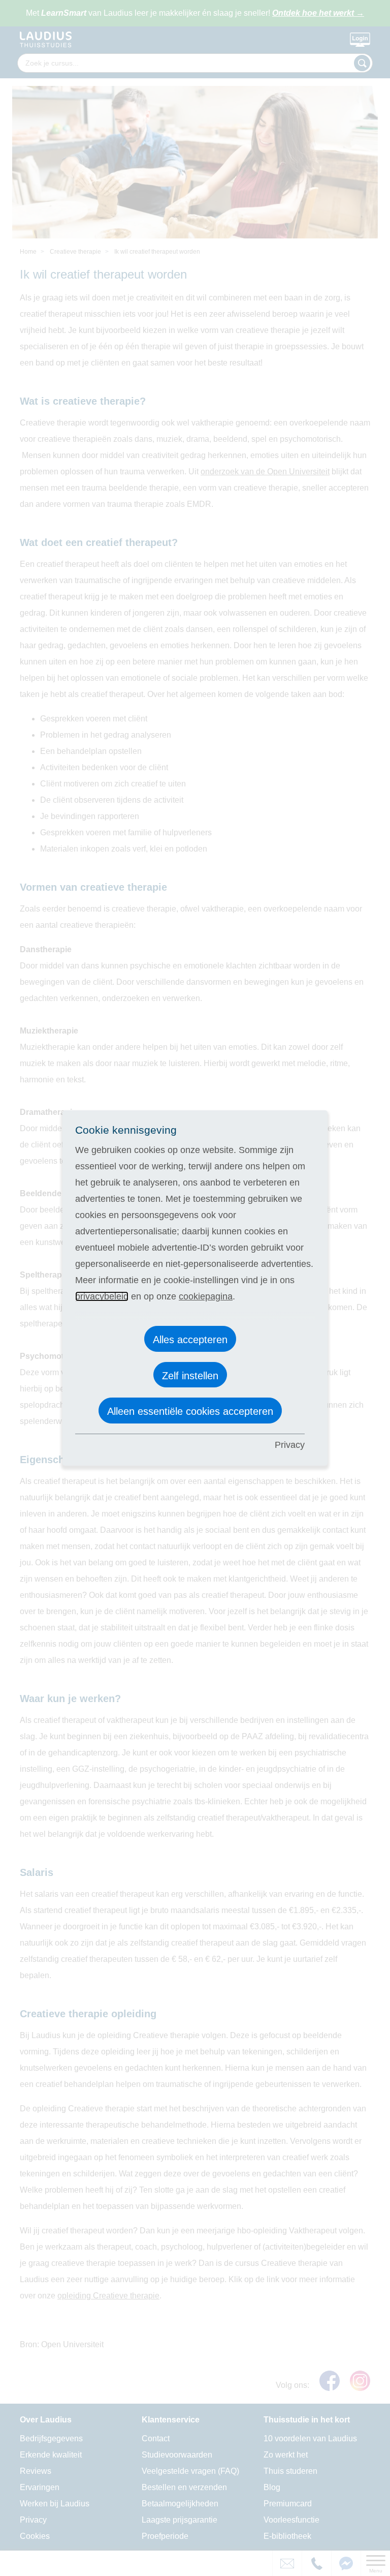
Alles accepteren (190, 1340)
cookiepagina (206, 1296)
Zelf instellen (190, 1376)
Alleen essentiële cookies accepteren (190, 1411)
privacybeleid (102, 1296)
